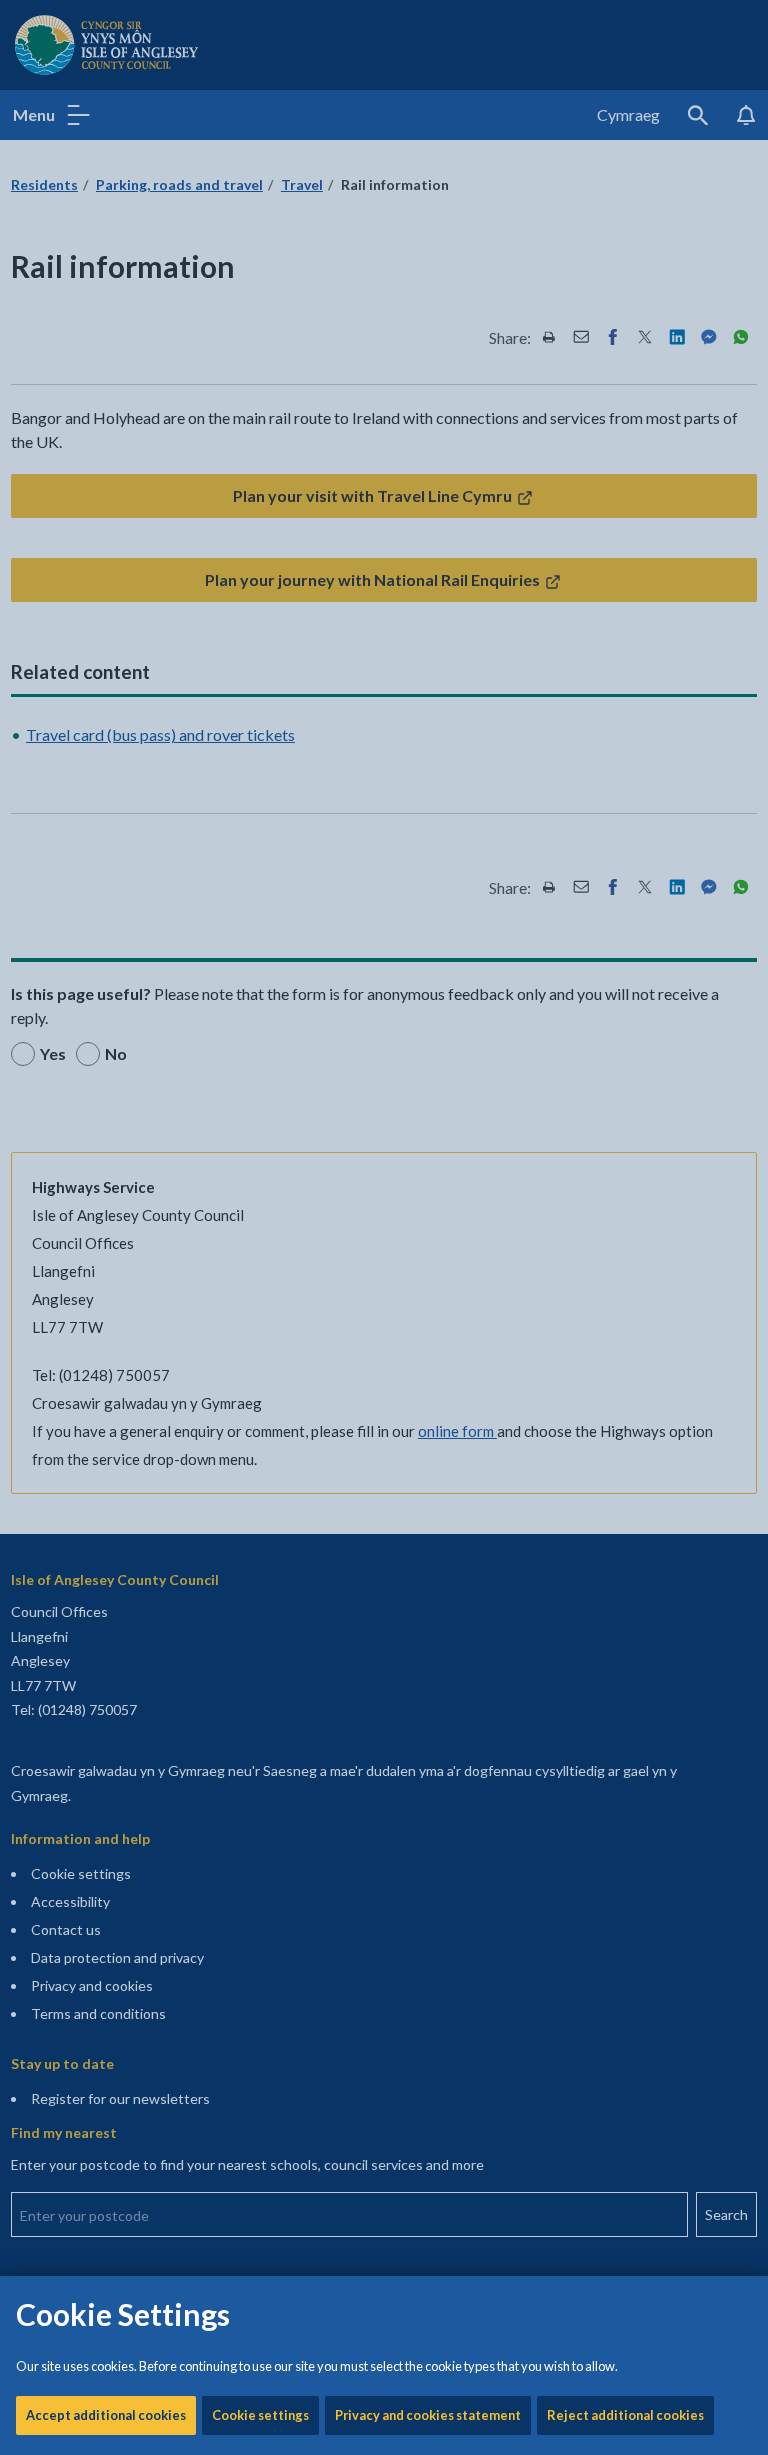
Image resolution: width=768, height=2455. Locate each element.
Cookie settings (260, 2415)
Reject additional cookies (625, 2415)
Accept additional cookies (106, 2415)
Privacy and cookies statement (428, 2415)
